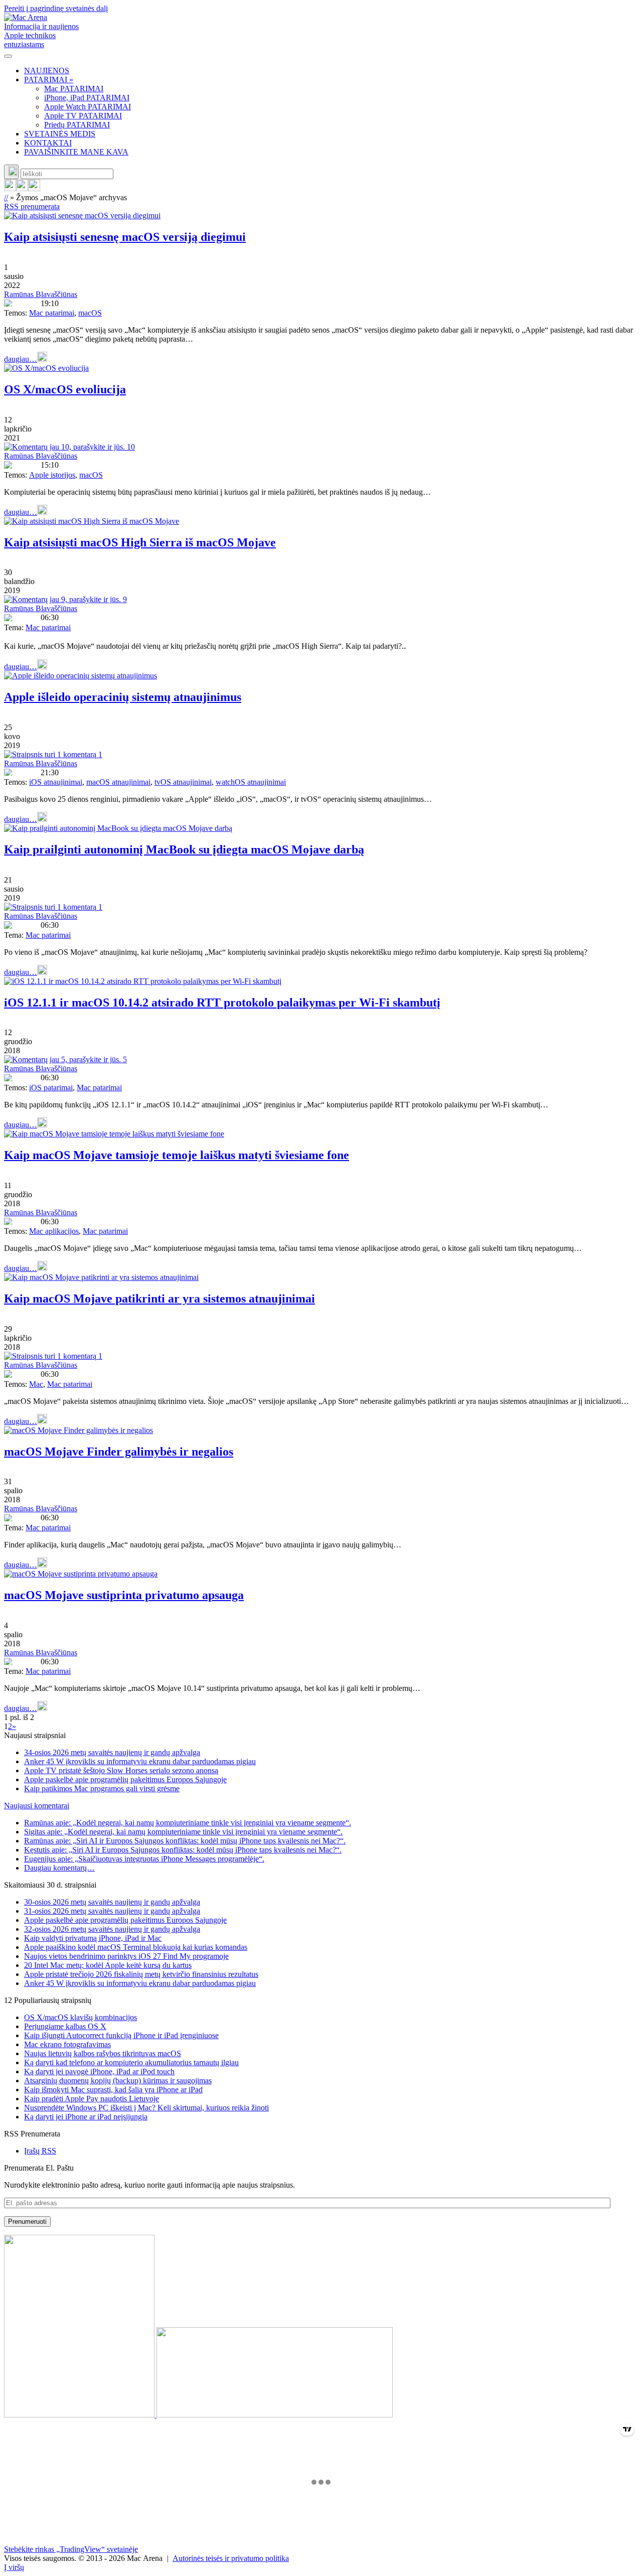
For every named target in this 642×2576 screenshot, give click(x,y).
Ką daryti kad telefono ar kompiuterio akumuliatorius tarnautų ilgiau (131, 2062)
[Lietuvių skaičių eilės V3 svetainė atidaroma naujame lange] (321, 2327)
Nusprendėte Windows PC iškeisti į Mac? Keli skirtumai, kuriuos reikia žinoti (146, 2108)
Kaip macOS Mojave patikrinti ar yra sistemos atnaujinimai (159, 1299)
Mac (36, 1384)
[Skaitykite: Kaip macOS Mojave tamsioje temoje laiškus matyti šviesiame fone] (114, 1134)
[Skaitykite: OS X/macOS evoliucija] (46, 368)
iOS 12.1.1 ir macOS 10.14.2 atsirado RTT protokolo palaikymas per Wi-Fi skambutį (222, 1003)
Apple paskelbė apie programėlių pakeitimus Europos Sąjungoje (125, 1779)
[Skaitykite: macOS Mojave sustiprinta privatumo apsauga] (81, 1574)
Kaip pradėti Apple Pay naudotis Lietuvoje (92, 2099)
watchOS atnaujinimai (251, 782)
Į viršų (14, 2567)
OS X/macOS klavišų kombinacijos (81, 2017)
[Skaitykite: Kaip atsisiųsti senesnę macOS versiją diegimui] (82, 216)
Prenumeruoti (27, 2222)
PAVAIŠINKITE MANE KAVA (76, 152)
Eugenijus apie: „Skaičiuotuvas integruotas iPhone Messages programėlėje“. (144, 1859)
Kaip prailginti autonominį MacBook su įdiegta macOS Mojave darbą (184, 849)
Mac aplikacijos (54, 1231)
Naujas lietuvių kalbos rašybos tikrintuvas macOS (103, 2053)
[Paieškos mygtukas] (11, 172)
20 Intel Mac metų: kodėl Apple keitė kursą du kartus (108, 1965)
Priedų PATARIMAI (77, 125)
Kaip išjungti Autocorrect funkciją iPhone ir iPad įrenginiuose (121, 2035)
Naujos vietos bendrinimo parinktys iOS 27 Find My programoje (126, 1956)
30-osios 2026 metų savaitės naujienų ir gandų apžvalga (112, 1902)
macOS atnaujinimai (118, 782)
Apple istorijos (52, 475)
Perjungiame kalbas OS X (65, 2026)
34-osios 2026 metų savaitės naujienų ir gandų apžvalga (112, 1752)
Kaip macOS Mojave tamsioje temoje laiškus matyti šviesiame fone (177, 1155)
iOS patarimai (51, 1088)
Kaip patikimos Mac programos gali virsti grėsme (102, 1788)
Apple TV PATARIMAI (83, 116)
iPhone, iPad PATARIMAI (87, 98)
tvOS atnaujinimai (183, 782)
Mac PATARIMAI (74, 89)
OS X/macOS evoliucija (65, 389)
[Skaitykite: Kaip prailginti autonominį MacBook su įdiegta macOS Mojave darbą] (118, 828)
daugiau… (21, 359)
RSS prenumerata (32, 206)
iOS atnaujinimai (56, 782)
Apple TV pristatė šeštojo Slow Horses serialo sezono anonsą (121, 1770)
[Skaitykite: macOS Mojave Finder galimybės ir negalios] (78, 1430)
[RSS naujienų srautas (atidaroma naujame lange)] (10, 188)
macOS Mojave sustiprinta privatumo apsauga (124, 1595)
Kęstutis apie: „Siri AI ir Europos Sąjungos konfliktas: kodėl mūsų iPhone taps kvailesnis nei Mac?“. (183, 1850)
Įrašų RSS (40, 2151)
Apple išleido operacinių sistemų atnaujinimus (123, 697)
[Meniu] (8, 56)
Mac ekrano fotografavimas (67, 2044)
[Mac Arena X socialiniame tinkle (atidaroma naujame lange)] (34, 188)
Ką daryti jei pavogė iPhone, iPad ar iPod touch (99, 2071)
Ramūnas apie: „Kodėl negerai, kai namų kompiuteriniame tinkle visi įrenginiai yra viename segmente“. (188, 1823)
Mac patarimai (52, 313)
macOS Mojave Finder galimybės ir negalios (119, 1452)
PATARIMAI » (49, 80)
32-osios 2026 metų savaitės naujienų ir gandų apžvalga (112, 1929)
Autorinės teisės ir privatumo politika (231, 2558)
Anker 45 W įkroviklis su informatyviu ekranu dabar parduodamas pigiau (140, 1761)
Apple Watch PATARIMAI (88, 107)
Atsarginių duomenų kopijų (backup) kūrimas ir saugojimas (118, 2081)
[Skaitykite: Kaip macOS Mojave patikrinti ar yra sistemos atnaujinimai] (101, 1277)
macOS (90, 313)
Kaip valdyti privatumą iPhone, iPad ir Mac (93, 1938)
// (6, 197)
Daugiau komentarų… (59, 1868)
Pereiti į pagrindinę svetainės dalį (56, 8)
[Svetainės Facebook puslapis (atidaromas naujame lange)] (22, 188)
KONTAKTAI (48, 143)
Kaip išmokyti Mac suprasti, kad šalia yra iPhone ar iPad (113, 2090)
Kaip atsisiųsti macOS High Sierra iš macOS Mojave (140, 542)
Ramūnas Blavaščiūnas (41, 294)
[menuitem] (331, 71)
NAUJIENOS (47, 70)
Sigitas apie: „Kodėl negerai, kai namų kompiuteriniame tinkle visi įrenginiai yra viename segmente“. (183, 1832)
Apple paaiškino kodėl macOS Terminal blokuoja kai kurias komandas (136, 1947)
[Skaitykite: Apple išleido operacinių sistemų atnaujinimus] (81, 676)
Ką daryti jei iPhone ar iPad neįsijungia (86, 2117)
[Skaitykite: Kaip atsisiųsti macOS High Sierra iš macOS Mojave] (92, 521)
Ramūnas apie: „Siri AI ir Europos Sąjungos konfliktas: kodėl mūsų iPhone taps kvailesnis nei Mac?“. (185, 1841)
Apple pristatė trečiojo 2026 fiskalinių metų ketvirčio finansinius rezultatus (141, 1974)
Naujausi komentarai (37, 1806)
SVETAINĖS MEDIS (60, 134)
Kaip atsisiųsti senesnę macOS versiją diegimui (125, 237)
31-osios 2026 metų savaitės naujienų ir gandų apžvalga (112, 1911)
